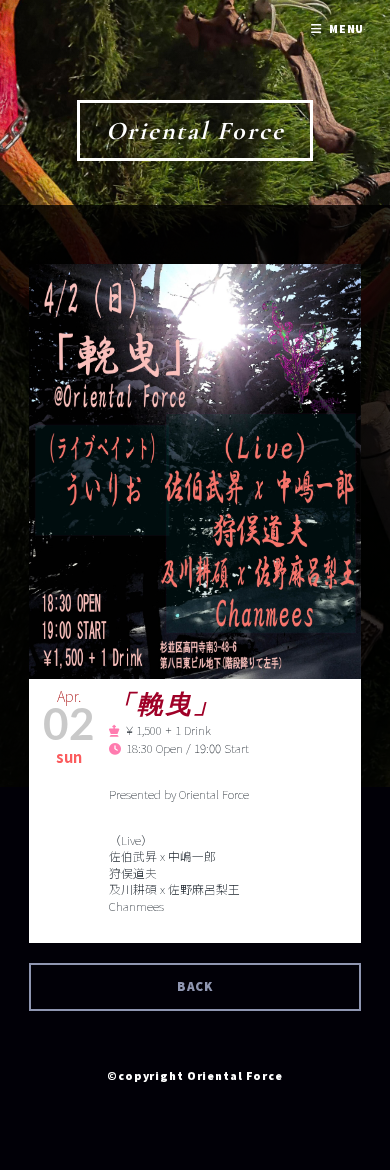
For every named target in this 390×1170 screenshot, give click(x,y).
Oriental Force (195, 130)
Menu (347, 28)
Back (195, 986)
